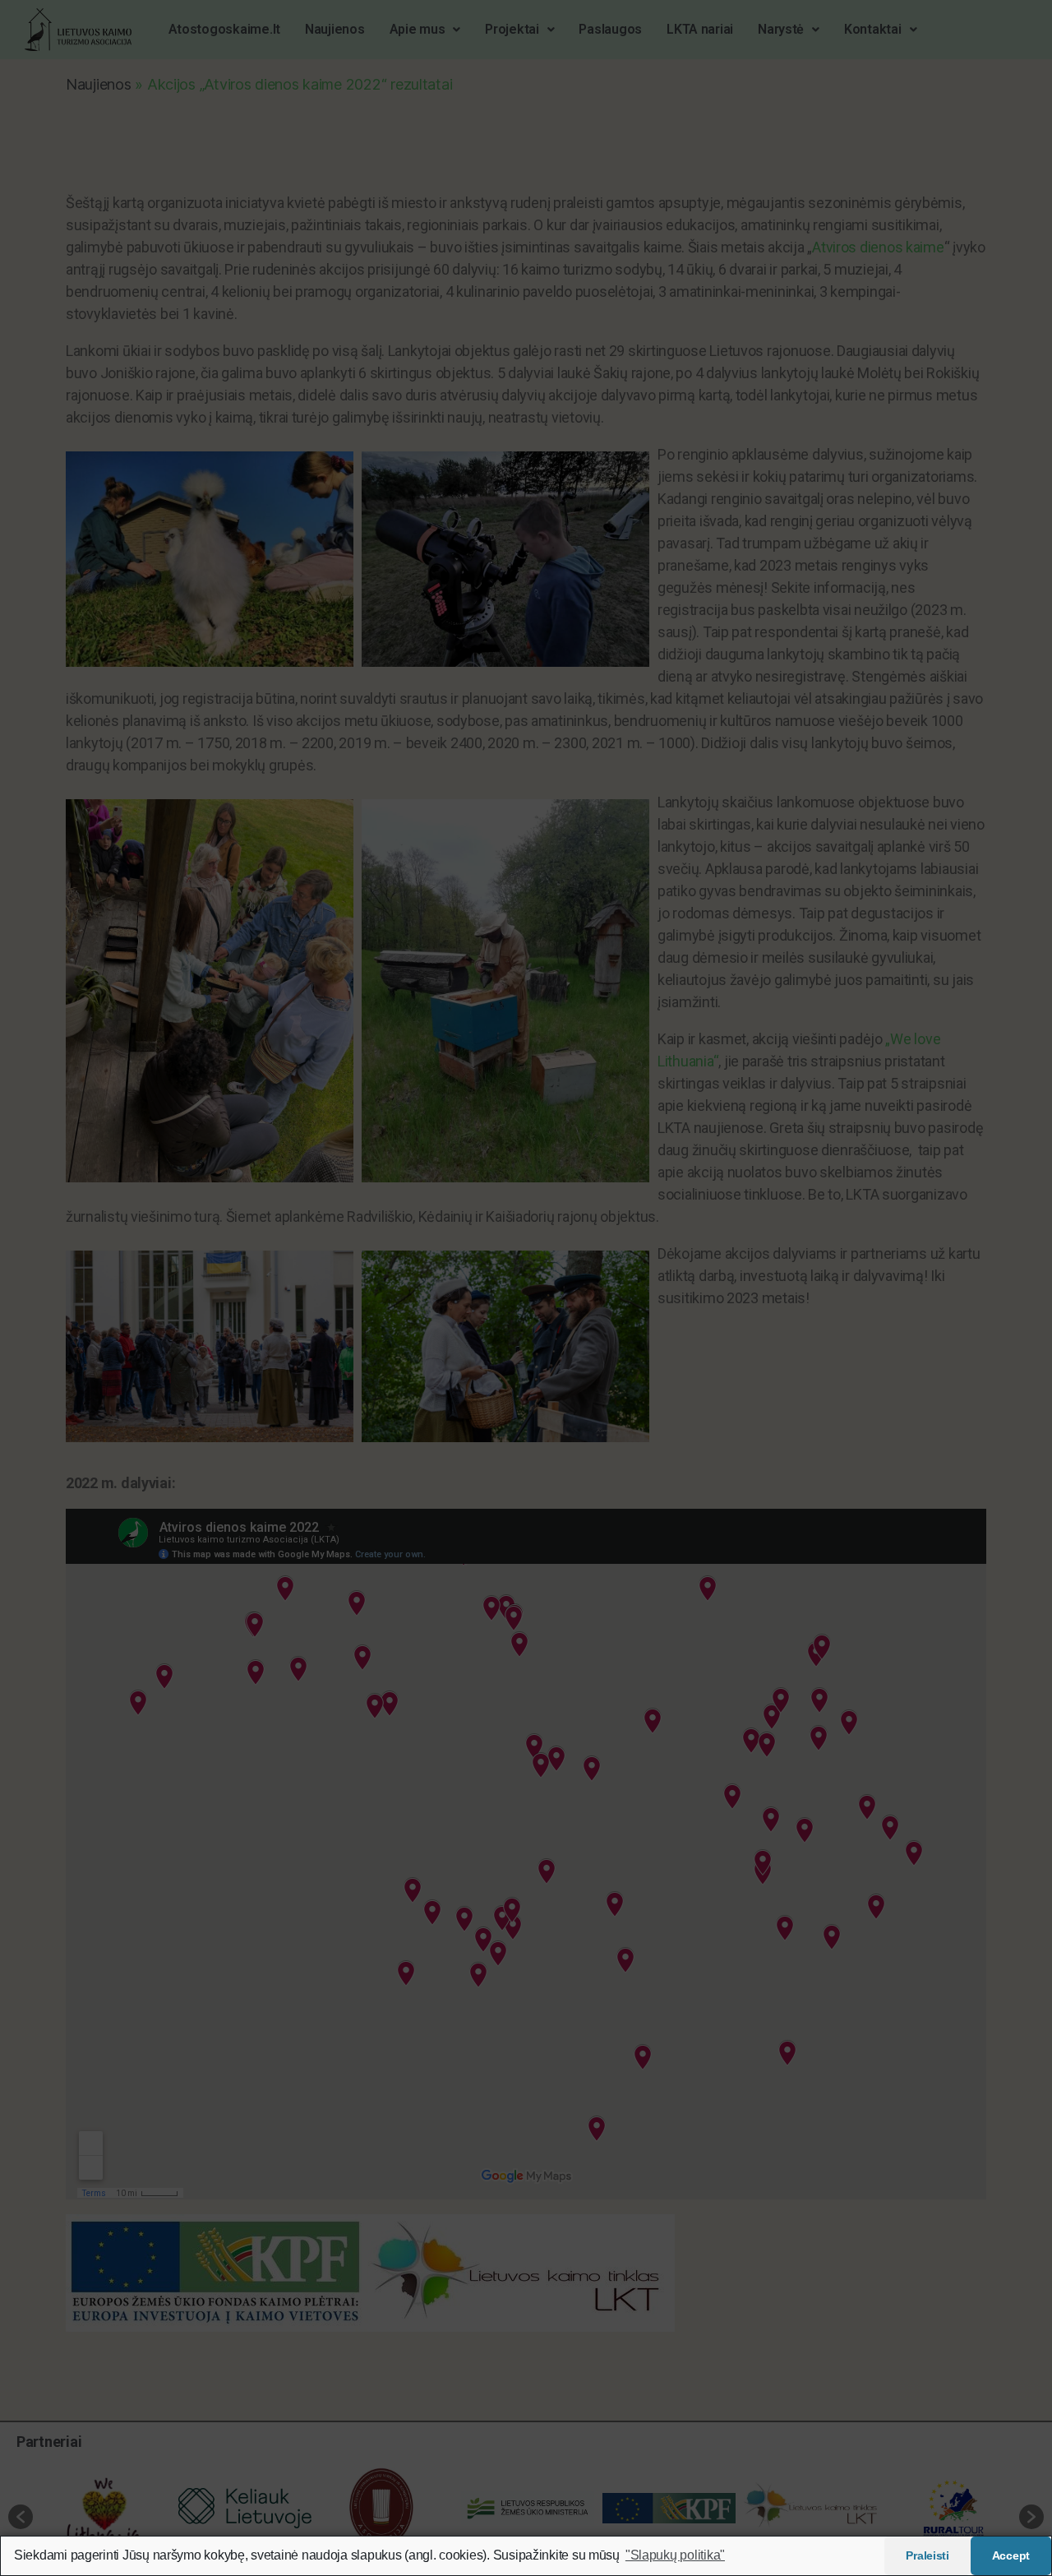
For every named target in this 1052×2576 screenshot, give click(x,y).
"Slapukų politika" (675, 2555)
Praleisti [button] (927, 2555)
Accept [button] (1011, 2555)
